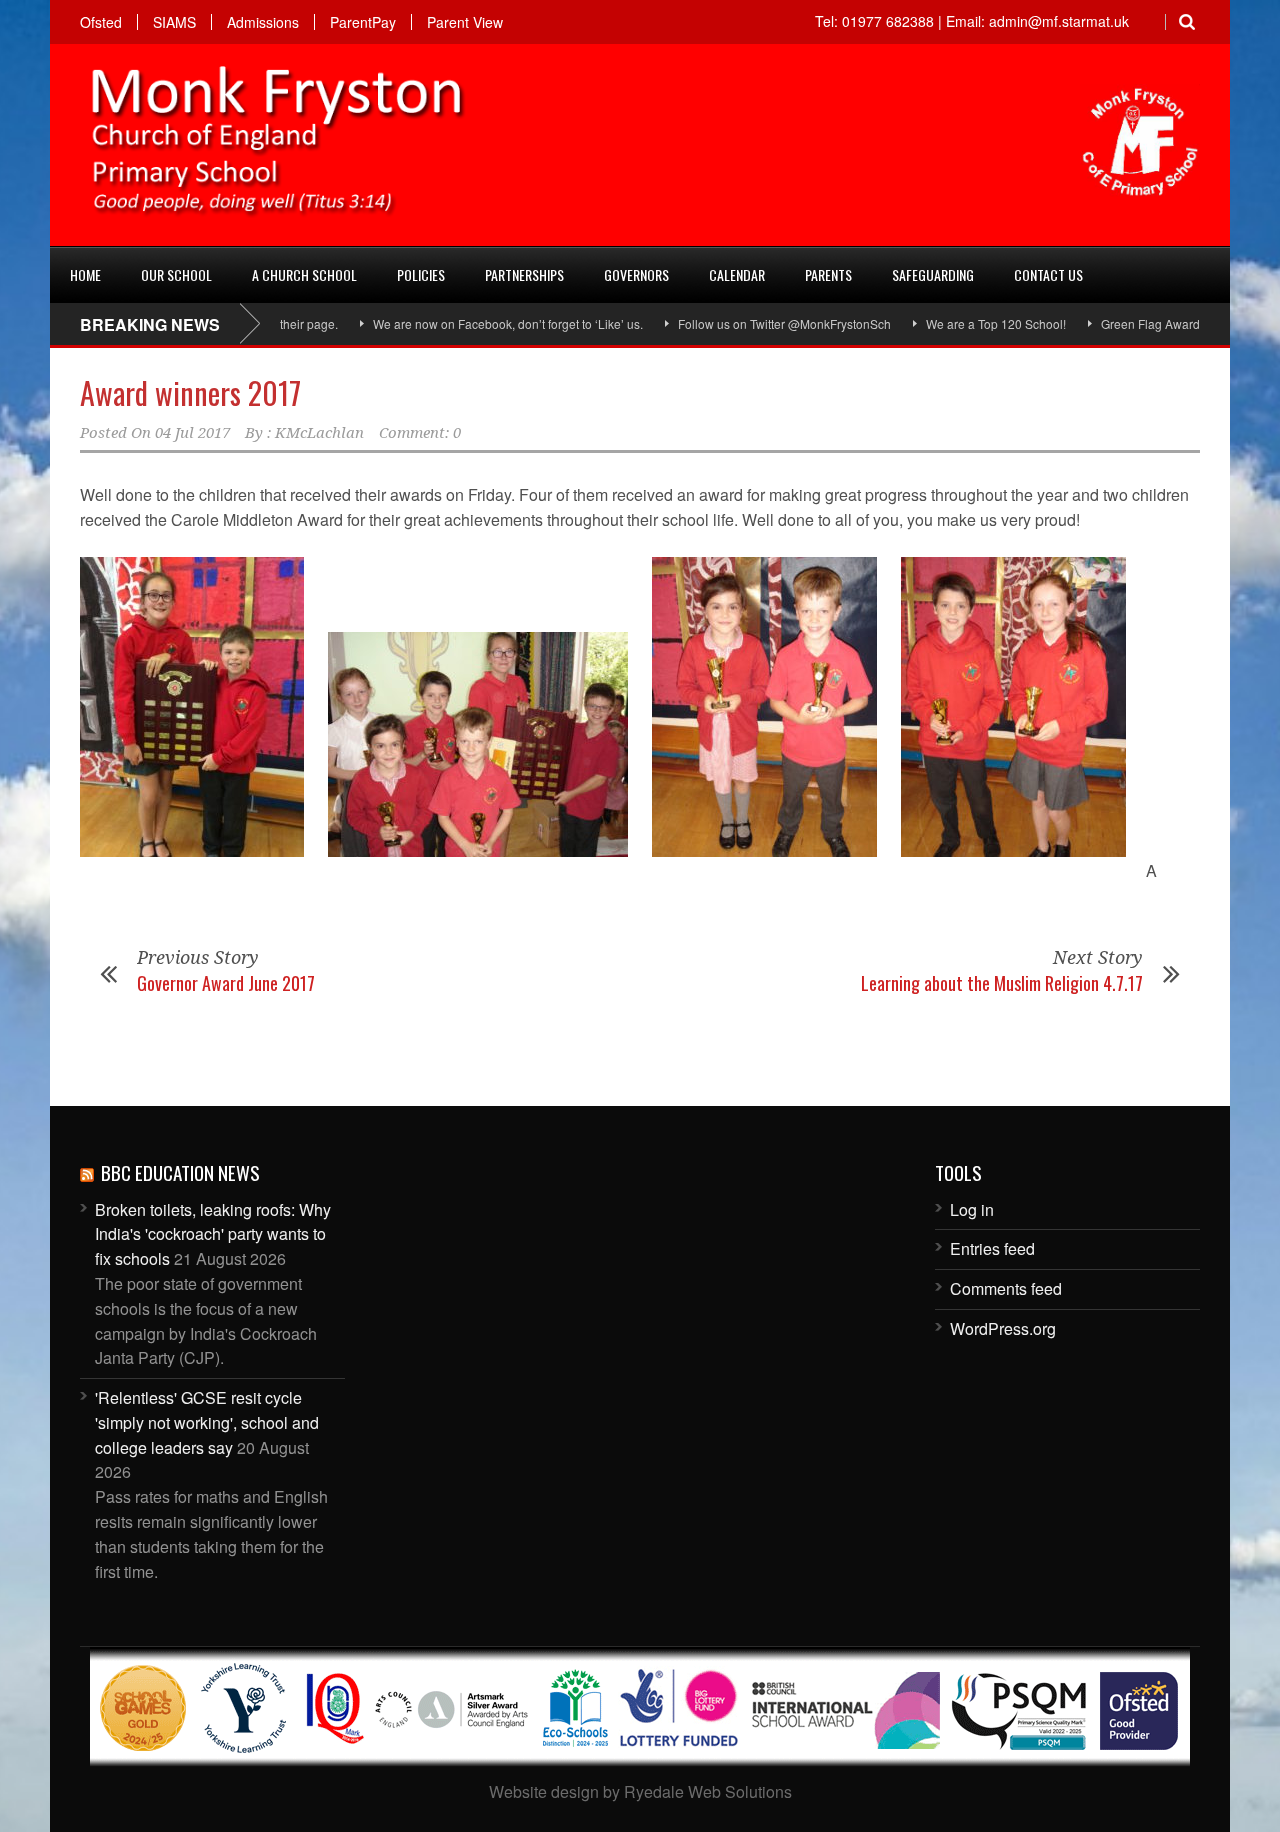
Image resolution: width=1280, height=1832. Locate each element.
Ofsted (101, 22)
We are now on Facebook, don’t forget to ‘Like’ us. (470, 323)
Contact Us (1048, 274)
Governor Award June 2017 (226, 983)
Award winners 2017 (190, 392)
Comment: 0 (420, 433)
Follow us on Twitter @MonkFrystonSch (746, 323)
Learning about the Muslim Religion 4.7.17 (1002, 983)
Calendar (737, 274)
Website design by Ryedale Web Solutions (640, 1791)
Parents (828, 274)
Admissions (263, 22)
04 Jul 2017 (192, 433)
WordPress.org (1003, 1328)
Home (85, 274)
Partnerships (524, 274)
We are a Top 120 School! (958, 323)
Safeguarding (933, 274)
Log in (972, 1209)
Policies (421, 274)
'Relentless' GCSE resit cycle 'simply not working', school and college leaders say (207, 1422)
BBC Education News (180, 1172)
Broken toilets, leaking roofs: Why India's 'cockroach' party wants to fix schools (213, 1234)
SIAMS (174, 22)
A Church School (304, 274)
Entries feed (992, 1248)
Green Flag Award (1112, 323)
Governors (636, 274)
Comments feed (1006, 1288)
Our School (176, 274)
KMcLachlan (319, 433)
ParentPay (363, 22)
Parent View (465, 22)
